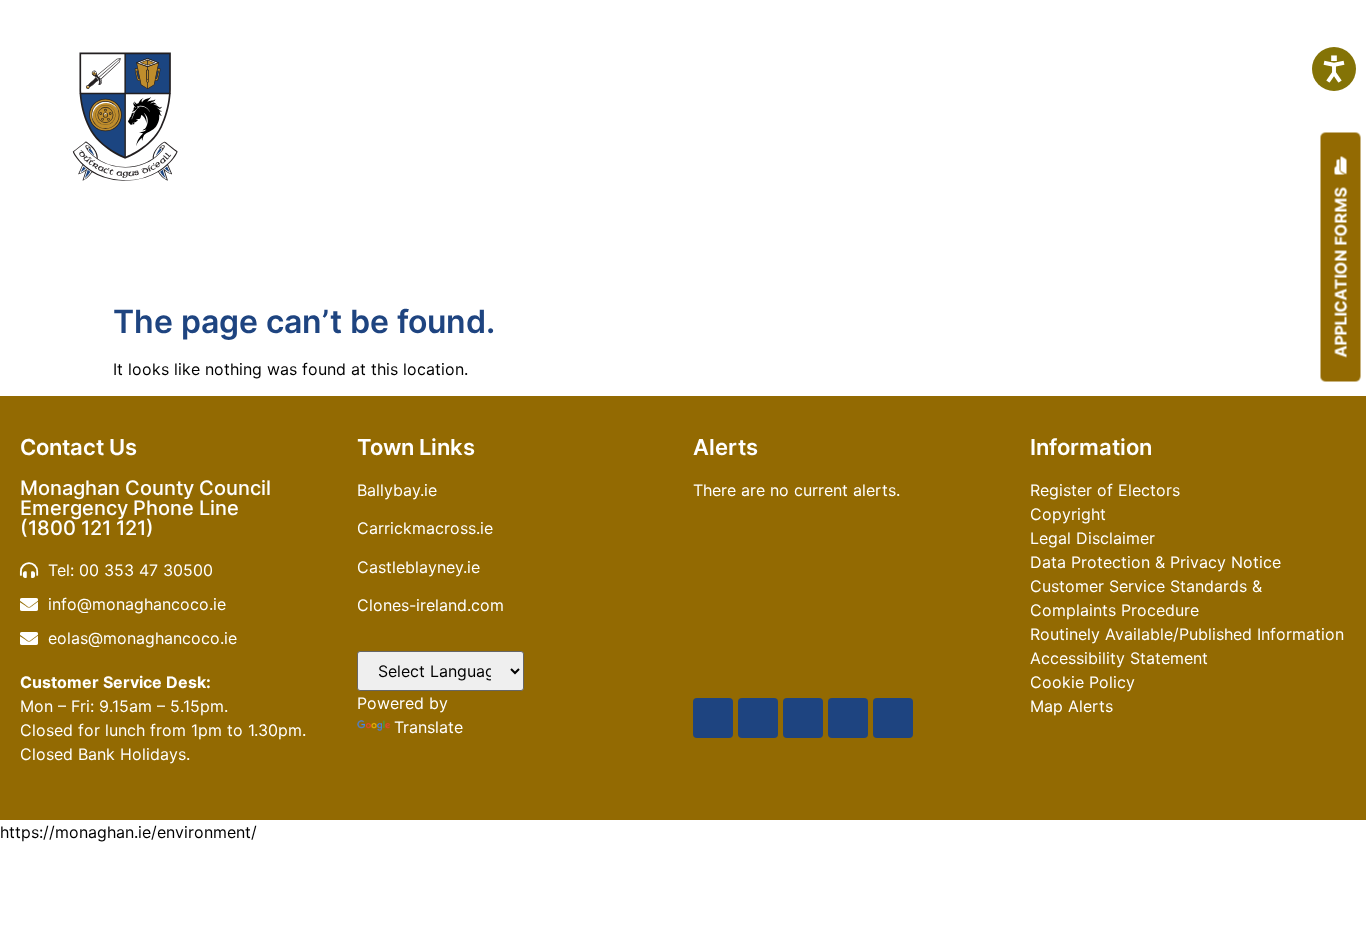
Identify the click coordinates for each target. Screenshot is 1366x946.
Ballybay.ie (397, 490)
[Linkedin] (893, 718)
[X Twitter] (758, 718)
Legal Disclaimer (1092, 538)
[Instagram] (848, 718)
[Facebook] (713, 718)
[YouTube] (803, 718)
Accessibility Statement (1119, 658)
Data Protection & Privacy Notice (1155, 562)
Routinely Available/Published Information (1187, 634)
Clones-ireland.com (430, 605)
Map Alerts (1071, 706)
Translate (428, 727)
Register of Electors (1105, 490)
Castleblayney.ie (418, 567)
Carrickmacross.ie (425, 528)
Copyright (1068, 514)
